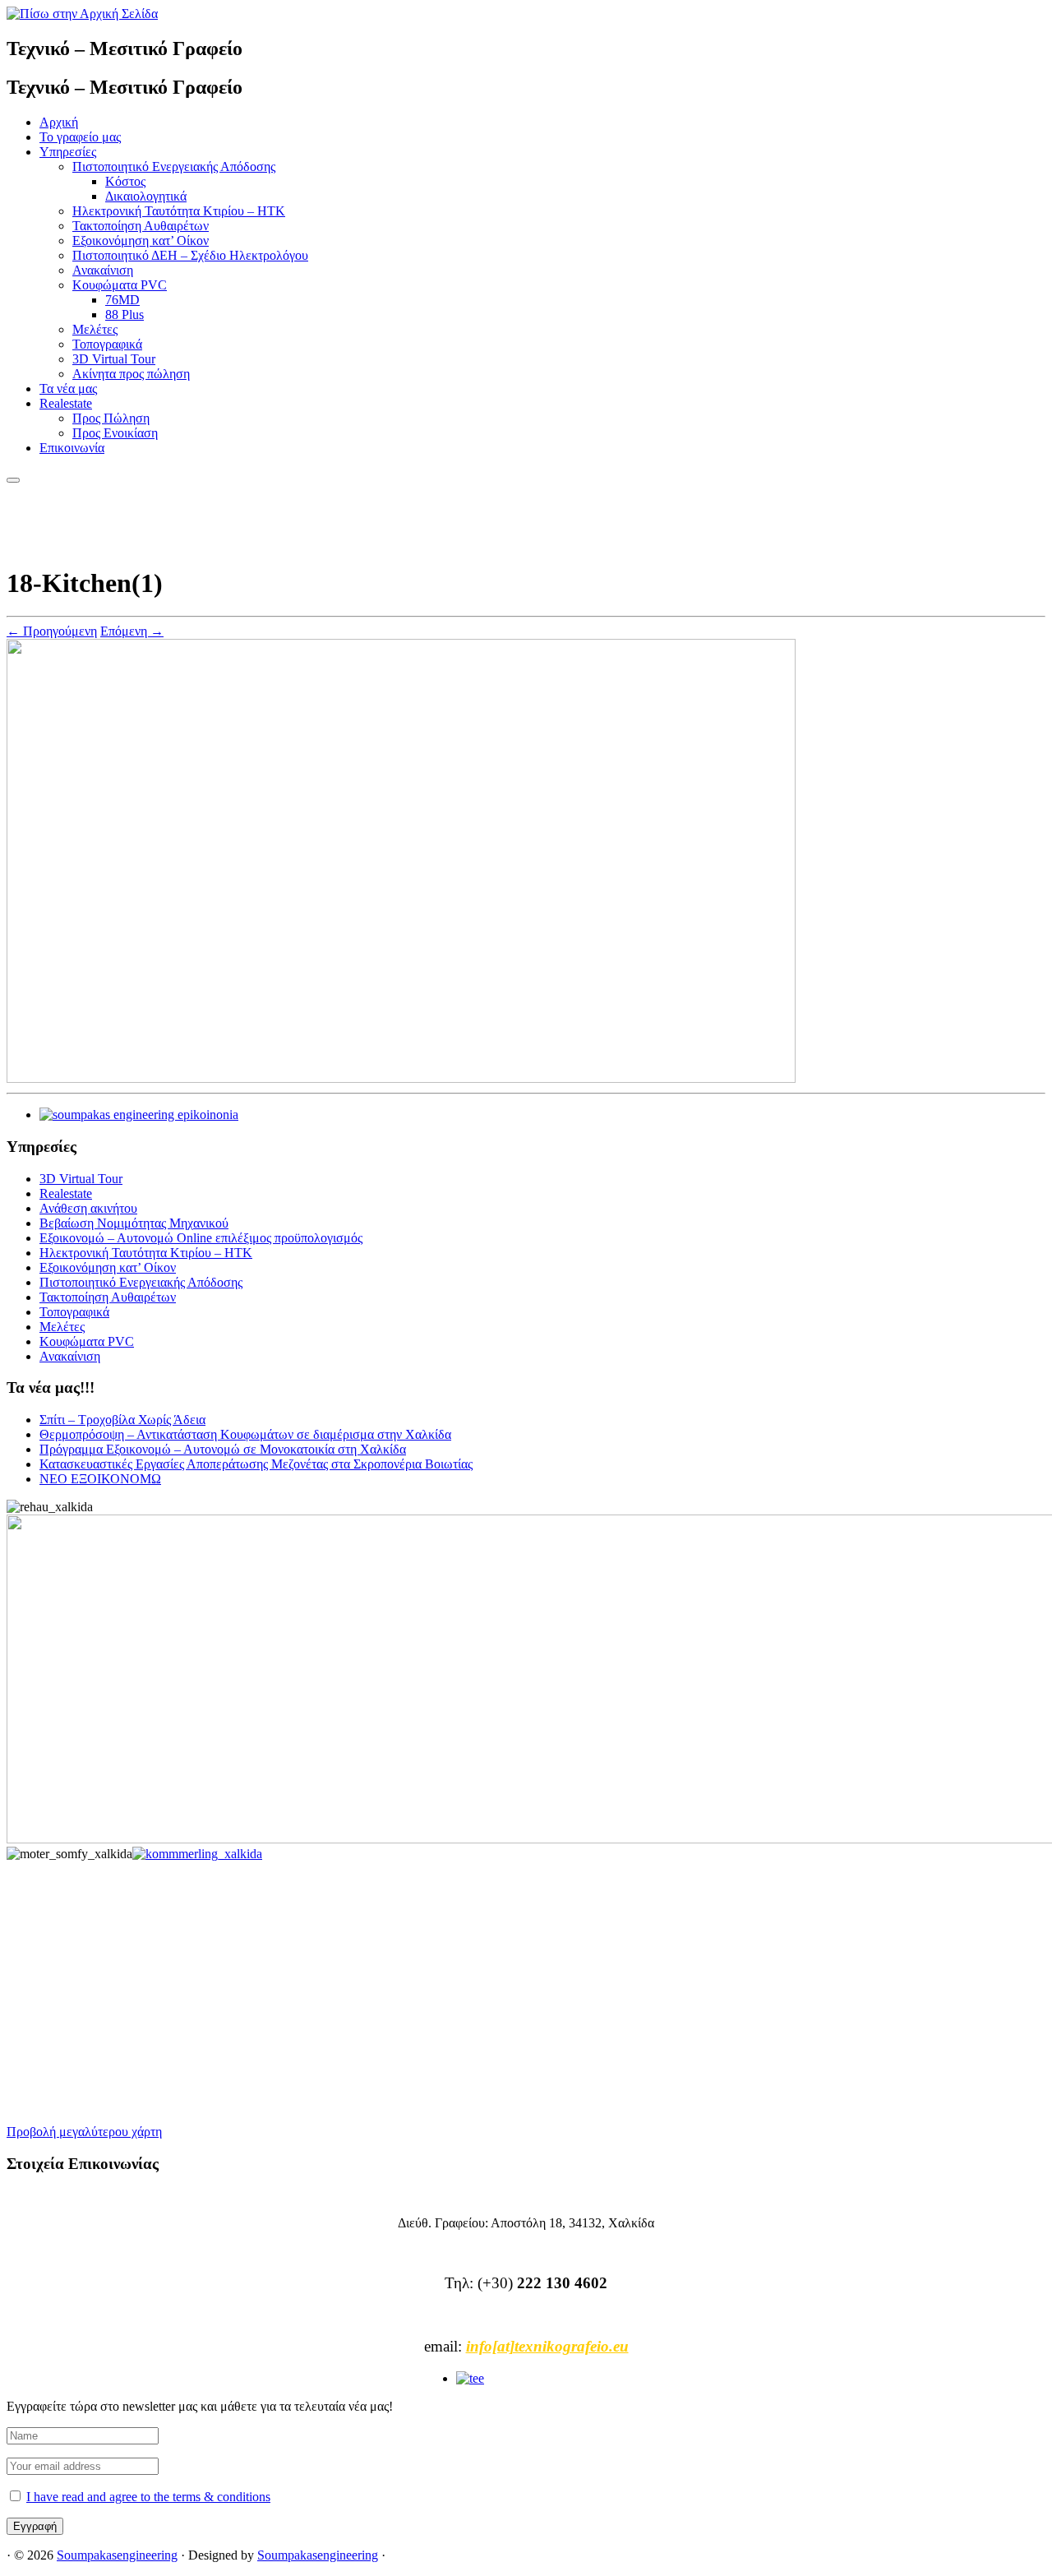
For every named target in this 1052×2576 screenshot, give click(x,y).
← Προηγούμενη (52, 631)
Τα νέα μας (68, 388)
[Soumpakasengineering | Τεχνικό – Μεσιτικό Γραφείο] (82, 14)
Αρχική (59, 122)
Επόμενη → (132, 631)
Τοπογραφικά (107, 344)
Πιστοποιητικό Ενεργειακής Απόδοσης (174, 166)
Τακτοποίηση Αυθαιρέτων (141, 226)
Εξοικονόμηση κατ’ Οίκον (141, 240)
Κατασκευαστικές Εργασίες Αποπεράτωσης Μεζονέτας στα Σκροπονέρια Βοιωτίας (256, 1464)
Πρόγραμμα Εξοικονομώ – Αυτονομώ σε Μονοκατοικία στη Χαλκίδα (223, 1449)
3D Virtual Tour (114, 359)
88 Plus (125, 314)
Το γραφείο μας (80, 137)
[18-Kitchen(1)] (401, 1078)
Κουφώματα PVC (120, 285)
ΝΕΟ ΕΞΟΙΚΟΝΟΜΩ (100, 1479)
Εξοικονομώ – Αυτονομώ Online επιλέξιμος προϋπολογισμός (201, 1238)
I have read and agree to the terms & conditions (148, 2497)
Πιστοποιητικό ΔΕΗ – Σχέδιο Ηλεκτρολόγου (190, 255)
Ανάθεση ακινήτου (88, 1208)
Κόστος (125, 181)
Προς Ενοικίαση (115, 433)
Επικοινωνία (72, 448)
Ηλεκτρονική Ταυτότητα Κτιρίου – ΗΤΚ (179, 211)
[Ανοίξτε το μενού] (13, 480)
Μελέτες (95, 329)
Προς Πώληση (111, 418)
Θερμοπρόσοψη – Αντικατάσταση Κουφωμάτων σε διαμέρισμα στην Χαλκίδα (245, 1434)
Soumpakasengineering (117, 2555)
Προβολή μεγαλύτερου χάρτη (84, 2132)
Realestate (66, 403)
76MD (122, 300)
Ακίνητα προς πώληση (131, 374)
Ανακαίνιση (103, 270)
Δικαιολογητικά (146, 196)
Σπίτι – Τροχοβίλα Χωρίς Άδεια (122, 1420)
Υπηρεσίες (68, 152)
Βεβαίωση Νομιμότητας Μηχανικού (134, 1223)
